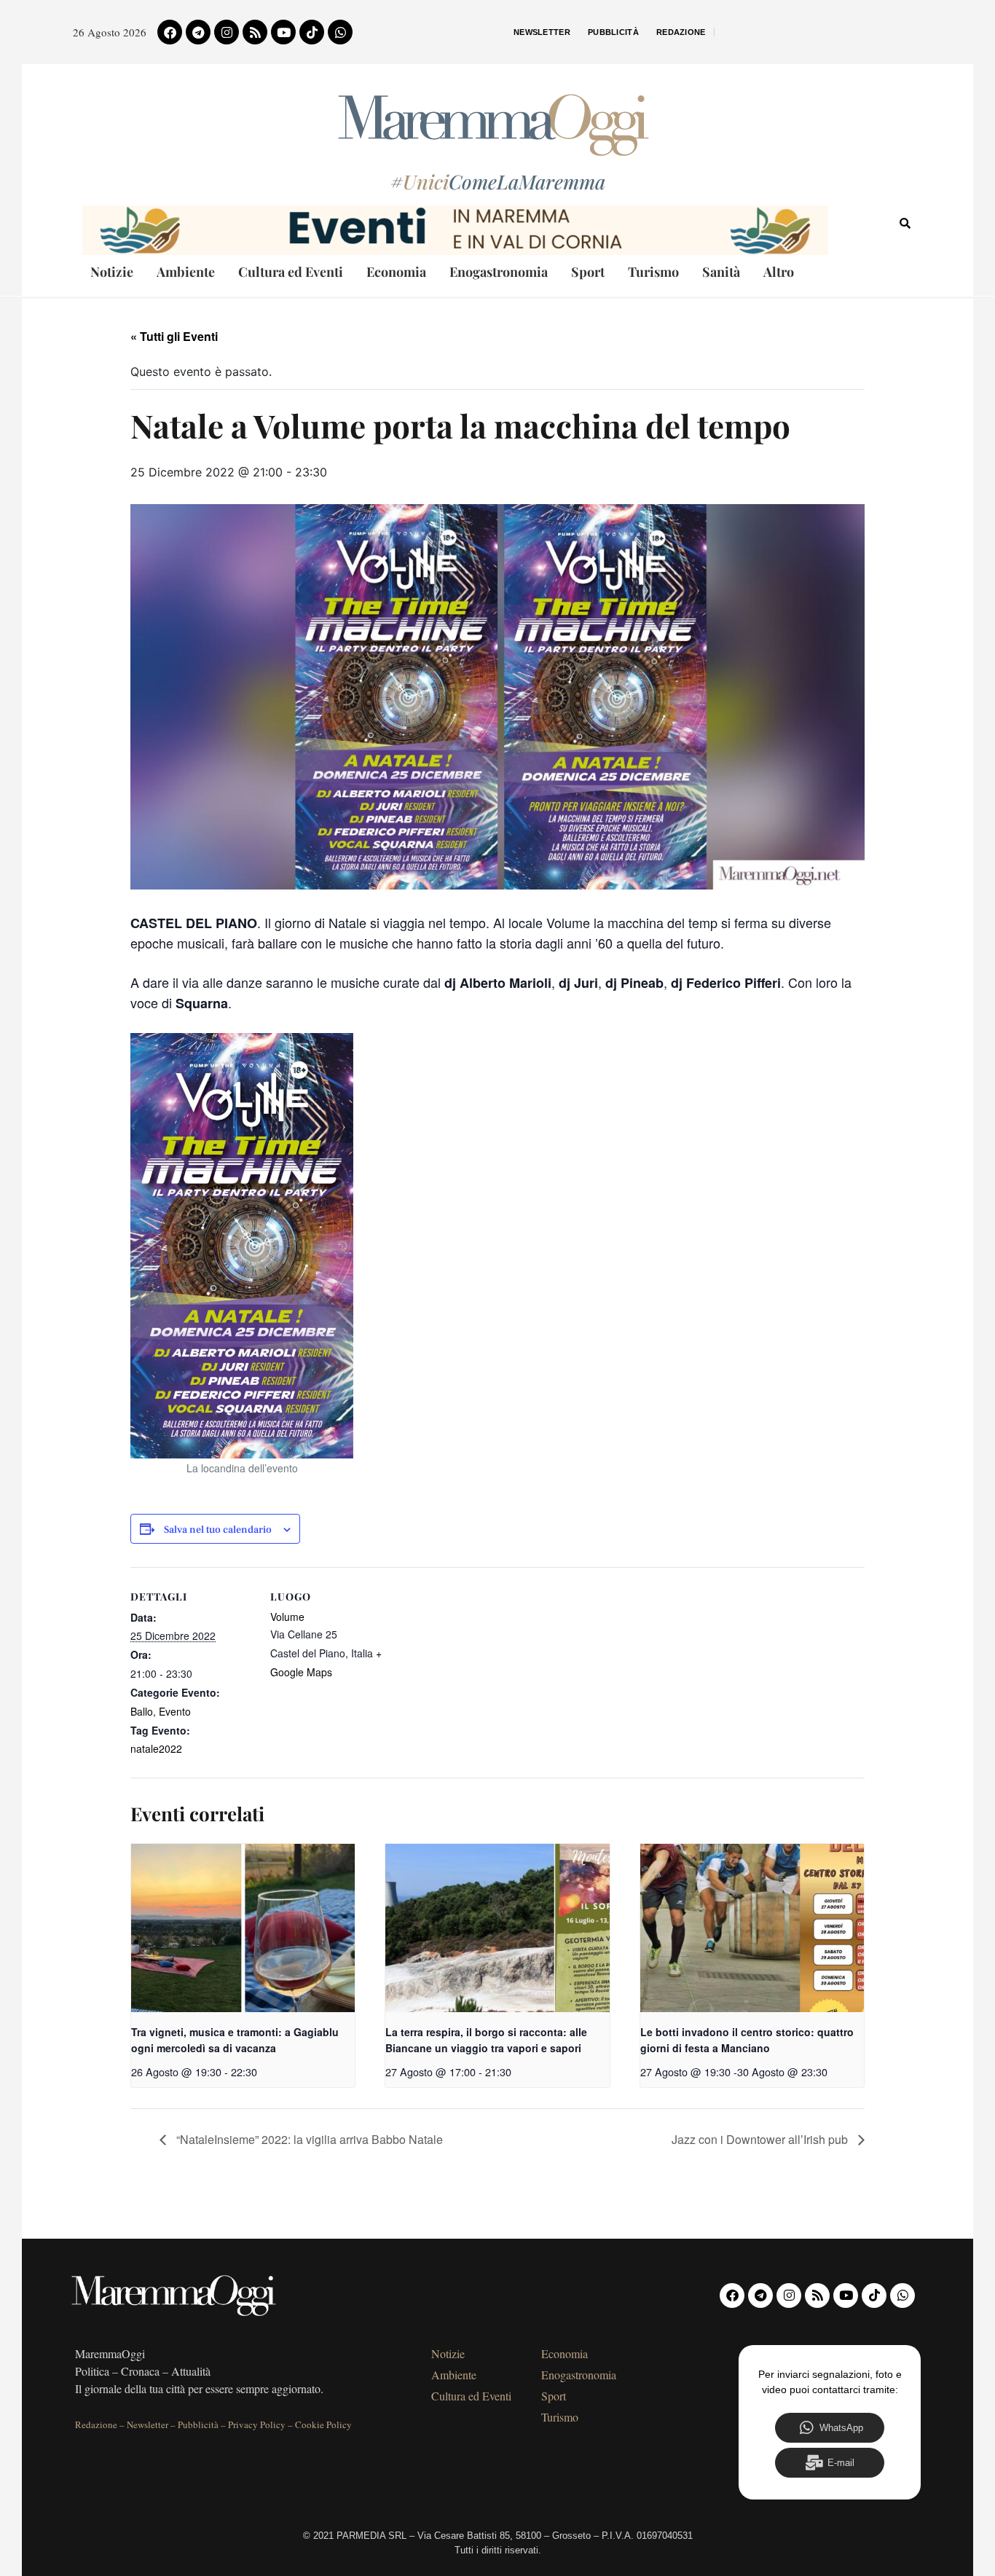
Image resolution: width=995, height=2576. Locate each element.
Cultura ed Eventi (291, 272)
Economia (396, 272)
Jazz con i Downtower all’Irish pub (761, 2139)
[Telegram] (198, 32)
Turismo (653, 272)
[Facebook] (170, 32)
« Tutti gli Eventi (174, 336)
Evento (175, 1711)
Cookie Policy (323, 2424)
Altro (779, 272)
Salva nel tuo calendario (218, 1530)
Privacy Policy (257, 2424)
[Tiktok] (312, 32)
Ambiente (186, 272)
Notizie (112, 272)
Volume (287, 1617)
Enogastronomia (499, 272)
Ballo (142, 1711)
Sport (588, 272)
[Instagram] (227, 32)
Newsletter (542, 32)
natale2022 (156, 1748)
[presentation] (243, 1928)
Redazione (681, 32)
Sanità (721, 272)
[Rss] (255, 32)
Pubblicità (613, 32)
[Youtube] (283, 32)
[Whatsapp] (340, 32)
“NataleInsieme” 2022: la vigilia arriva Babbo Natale (308, 2139)
